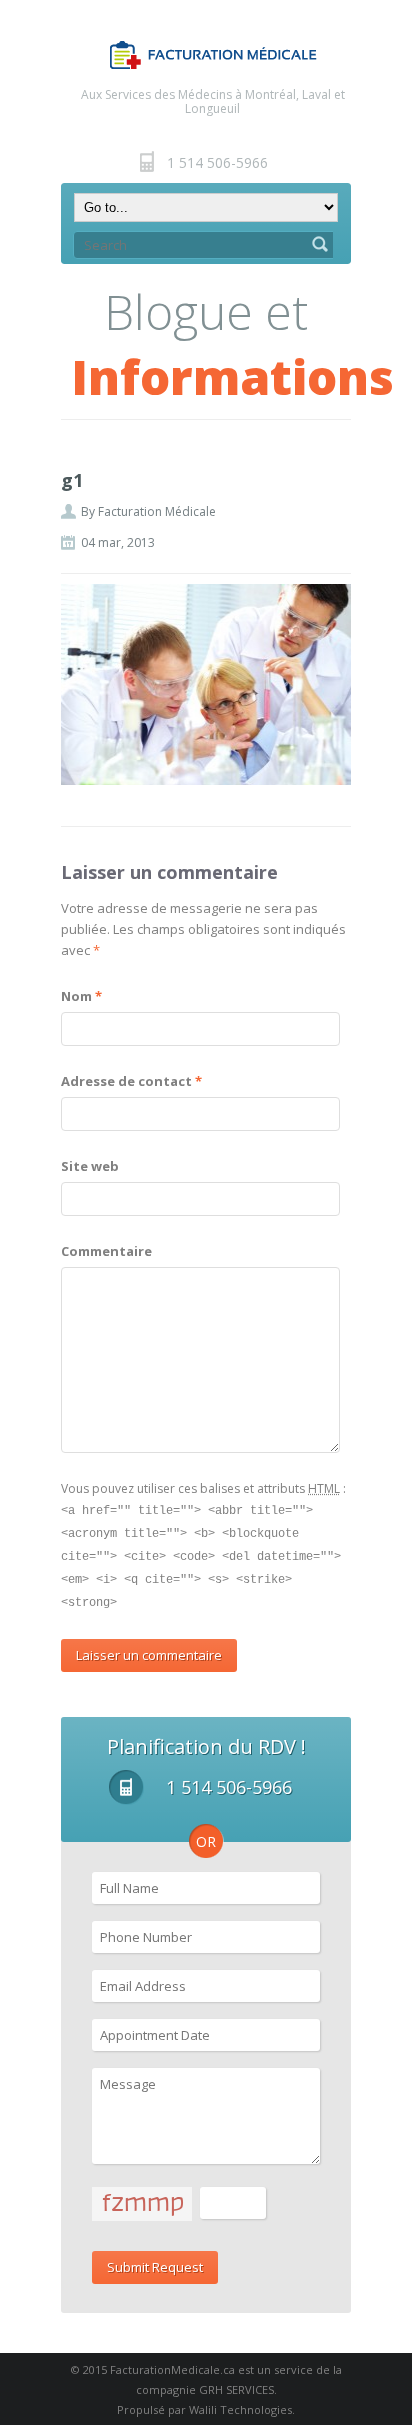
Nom (81, 996)
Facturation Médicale (157, 511)
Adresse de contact (131, 1081)
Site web (90, 1166)
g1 (72, 480)
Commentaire (106, 1251)
